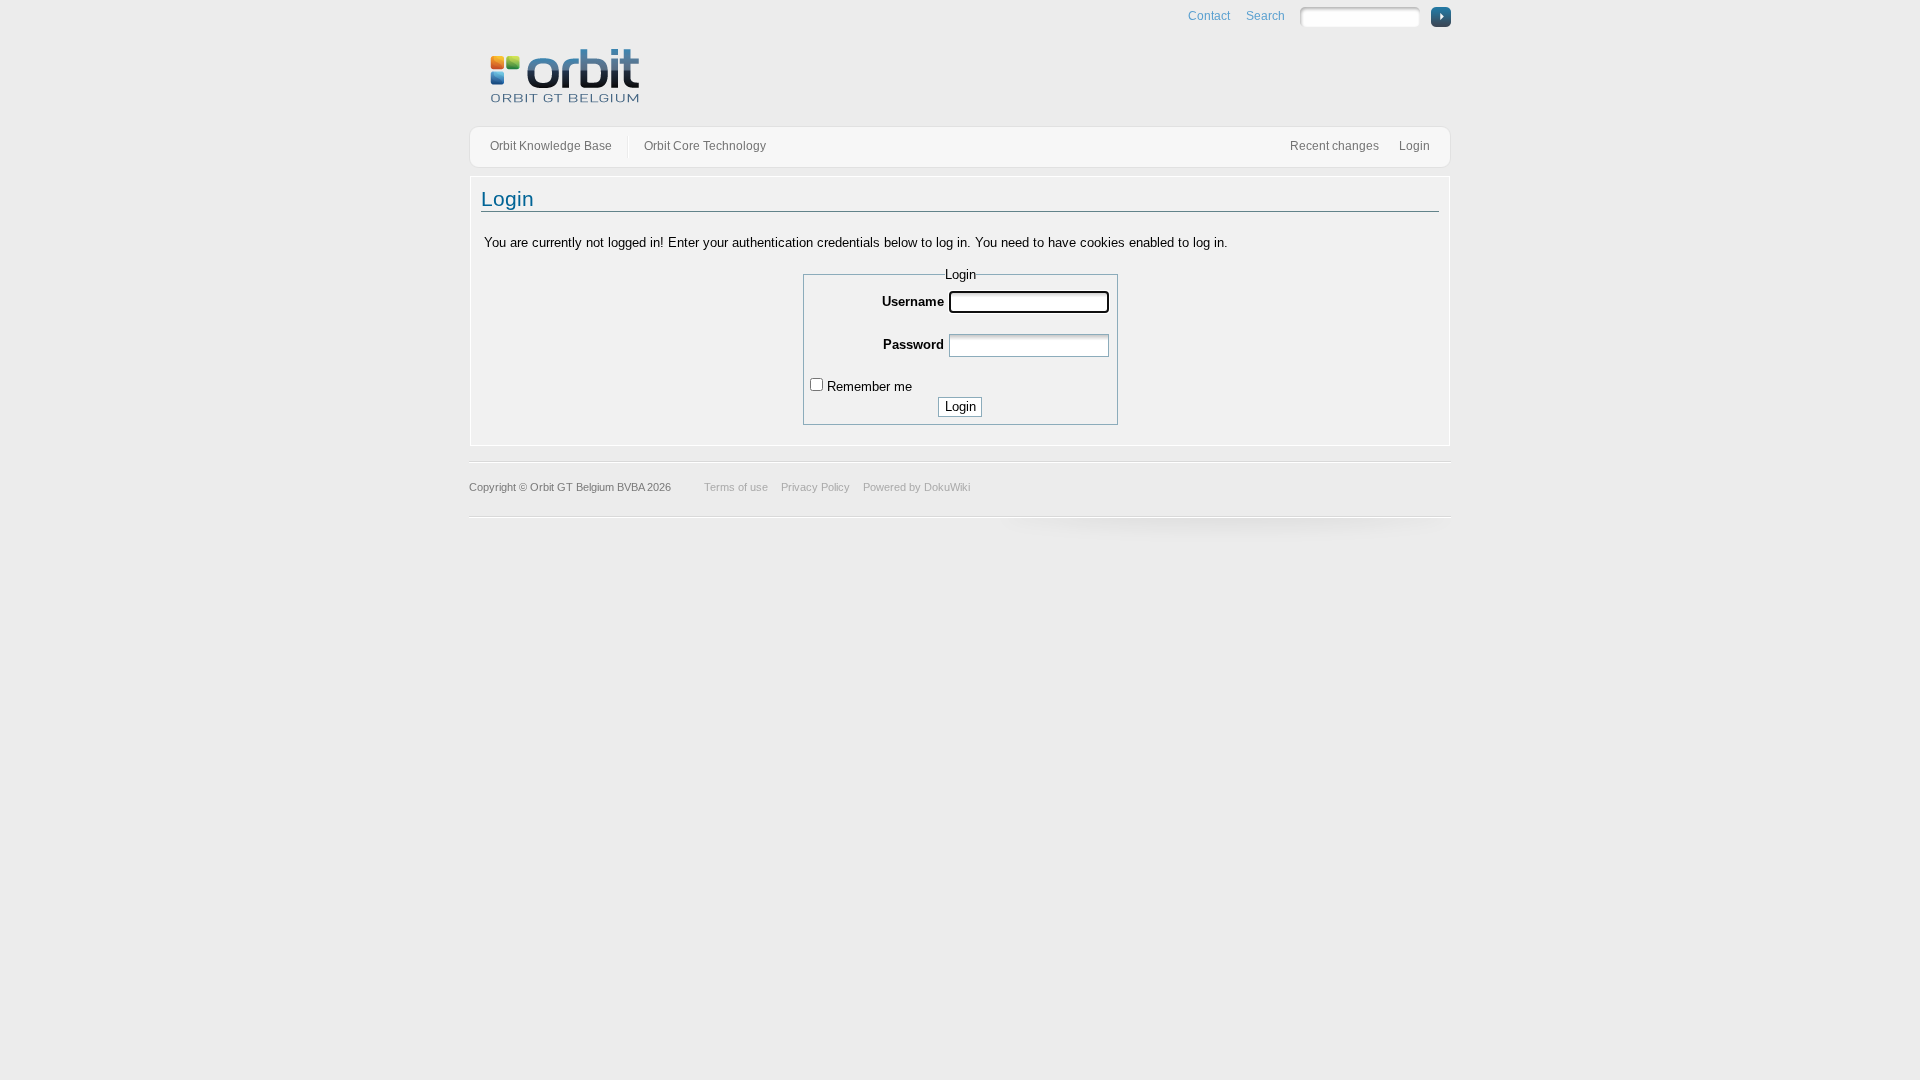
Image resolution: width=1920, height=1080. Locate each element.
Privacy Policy (815, 487)
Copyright (492, 487)
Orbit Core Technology (705, 146)
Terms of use (736, 487)
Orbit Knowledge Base (551, 146)
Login (1414, 146)
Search (1265, 16)
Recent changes (1334, 146)
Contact (1209, 16)
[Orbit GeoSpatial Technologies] (565, 77)
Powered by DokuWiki (916, 487)
